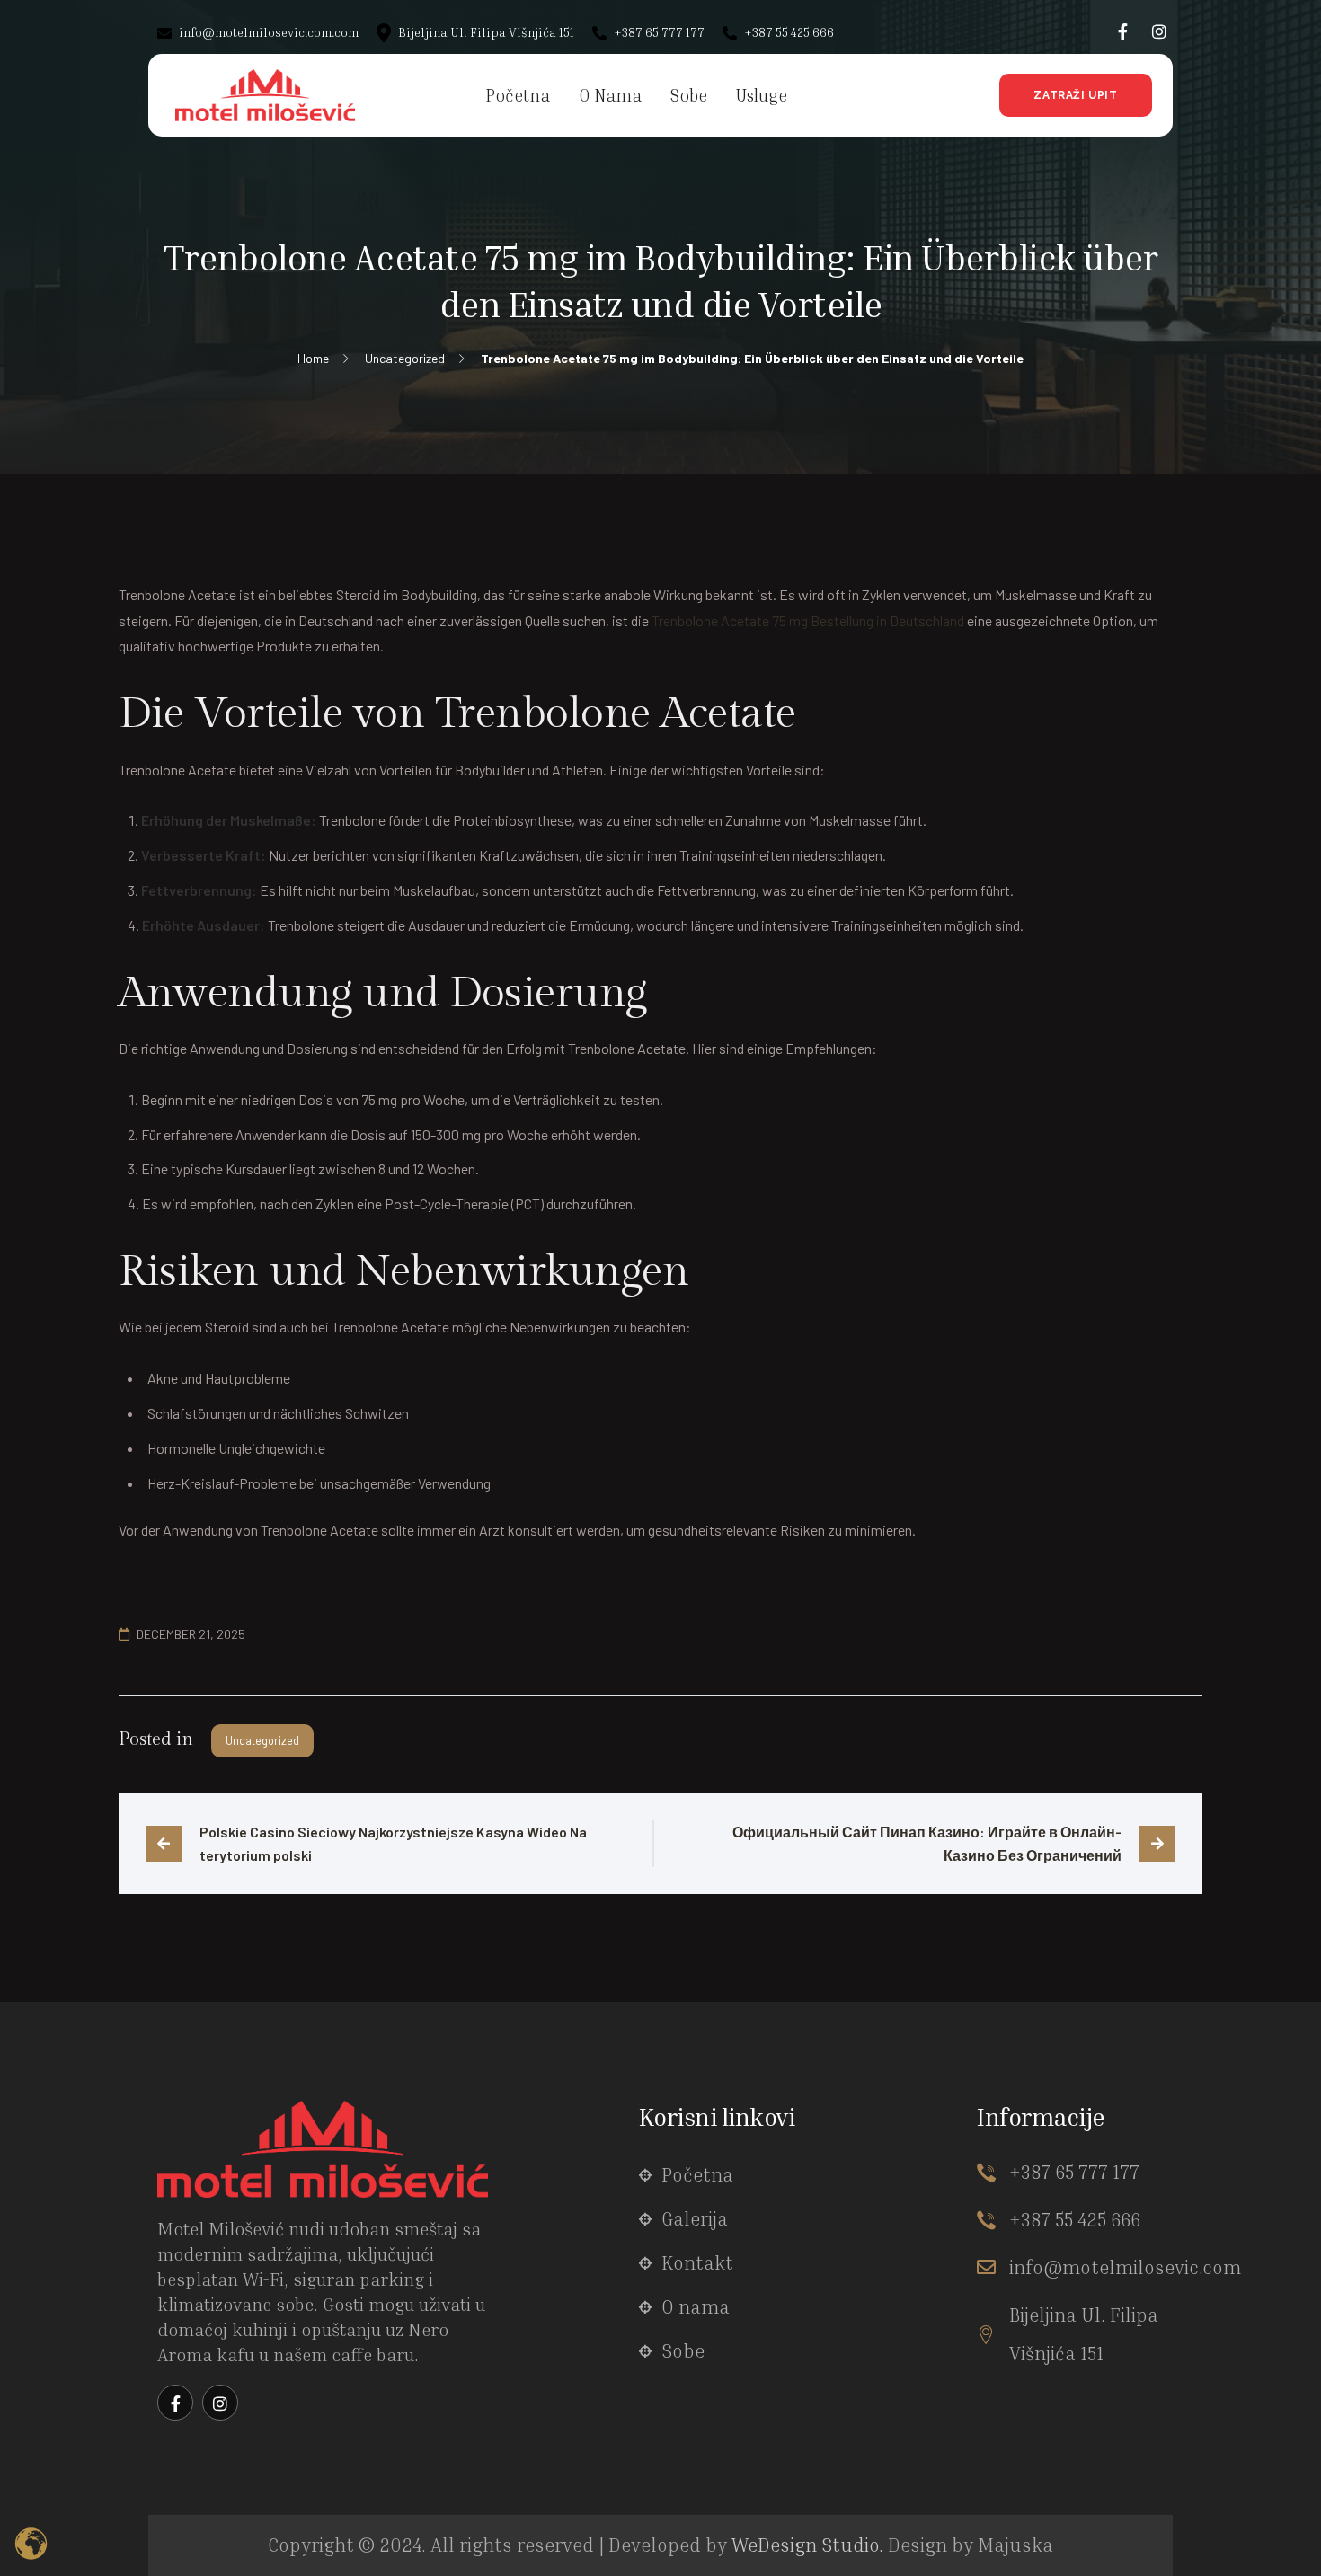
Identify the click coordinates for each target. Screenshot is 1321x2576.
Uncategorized (262, 1740)
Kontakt (697, 2263)
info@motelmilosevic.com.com (267, 32)
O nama (696, 2307)
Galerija (695, 2219)
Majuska (1015, 2545)
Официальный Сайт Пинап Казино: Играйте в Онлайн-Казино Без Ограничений (927, 1843)
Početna (697, 2175)
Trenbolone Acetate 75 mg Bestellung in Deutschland (808, 620)
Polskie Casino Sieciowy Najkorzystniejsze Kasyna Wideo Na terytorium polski (395, 1843)
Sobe (683, 2351)
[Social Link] (1123, 31)
